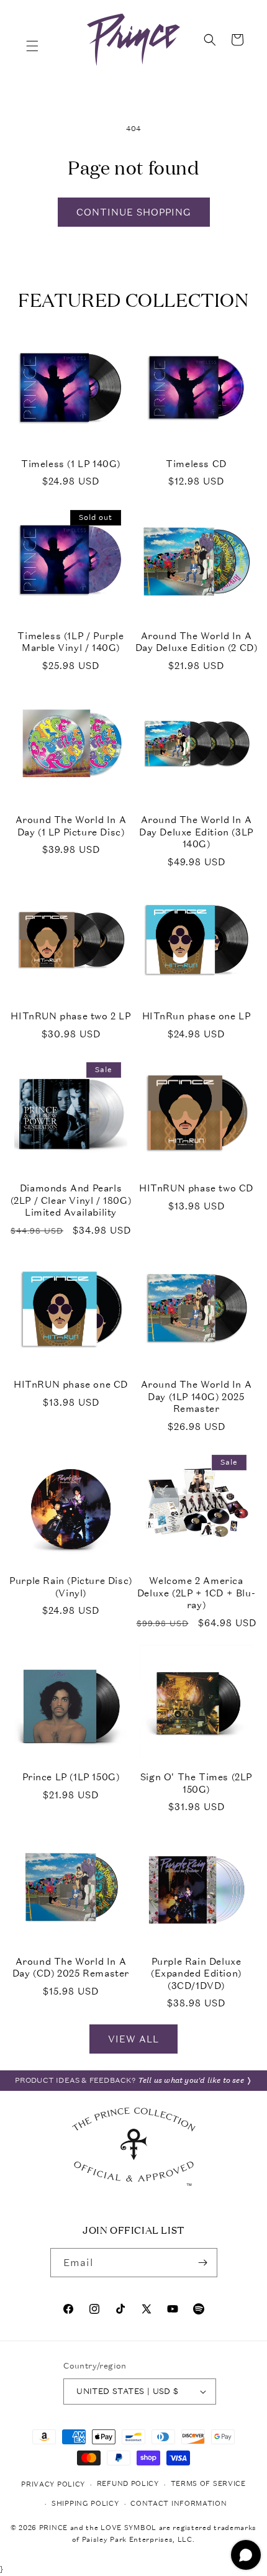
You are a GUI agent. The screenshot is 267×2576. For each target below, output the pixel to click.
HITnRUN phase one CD (71, 1384)
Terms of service (208, 2484)
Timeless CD (196, 464)
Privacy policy (53, 2484)
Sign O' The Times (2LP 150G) (196, 1783)
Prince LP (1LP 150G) (71, 1777)
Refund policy (128, 2484)
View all (133, 2039)
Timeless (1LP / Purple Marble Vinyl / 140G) (70, 642)
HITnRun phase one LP (197, 1016)
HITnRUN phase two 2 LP (70, 1016)
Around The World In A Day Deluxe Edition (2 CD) (197, 642)
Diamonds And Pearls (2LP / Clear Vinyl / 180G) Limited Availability (71, 1200)
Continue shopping (134, 212)
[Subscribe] (203, 2263)
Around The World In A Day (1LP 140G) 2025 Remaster (197, 1396)
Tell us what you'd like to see (191, 2080)
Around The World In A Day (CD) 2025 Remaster (71, 1968)
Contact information (179, 2504)
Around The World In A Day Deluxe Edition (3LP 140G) (196, 832)
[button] (32, 46)
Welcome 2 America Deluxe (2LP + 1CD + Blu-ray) (196, 1593)
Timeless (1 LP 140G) (71, 464)
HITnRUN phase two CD (196, 1188)
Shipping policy (85, 2504)
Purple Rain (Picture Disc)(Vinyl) (71, 1587)
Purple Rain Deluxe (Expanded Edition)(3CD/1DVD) (196, 1973)
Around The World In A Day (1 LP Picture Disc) (71, 826)
